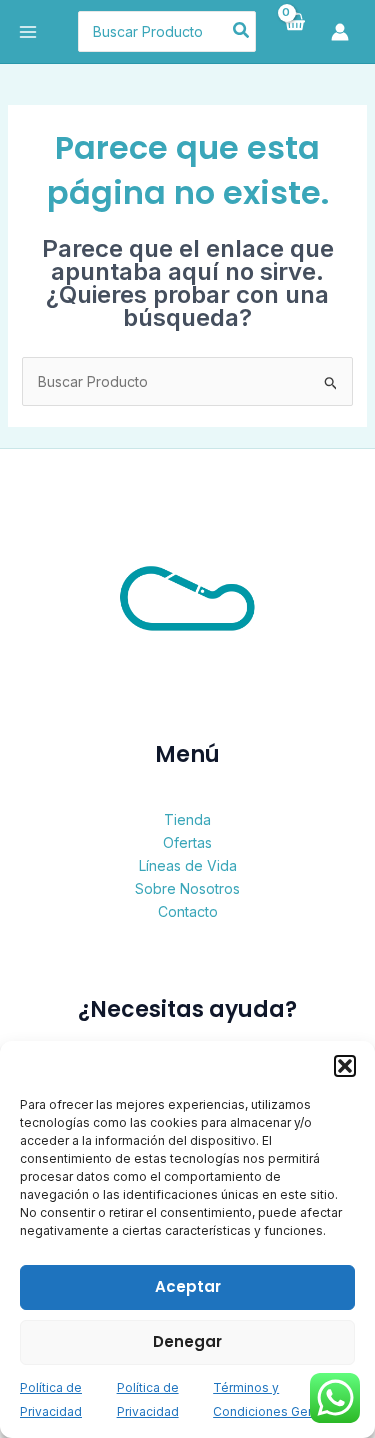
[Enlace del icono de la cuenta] (345, 32)
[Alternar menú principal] (28, 32)
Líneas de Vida (188, 865)
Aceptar (188, 1286)
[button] (345, 1066)
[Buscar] (242, 32)
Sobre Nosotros (187, 888)
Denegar (187, 1341)
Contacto (188, 911)
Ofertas (187, 842)
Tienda (187, 819)
